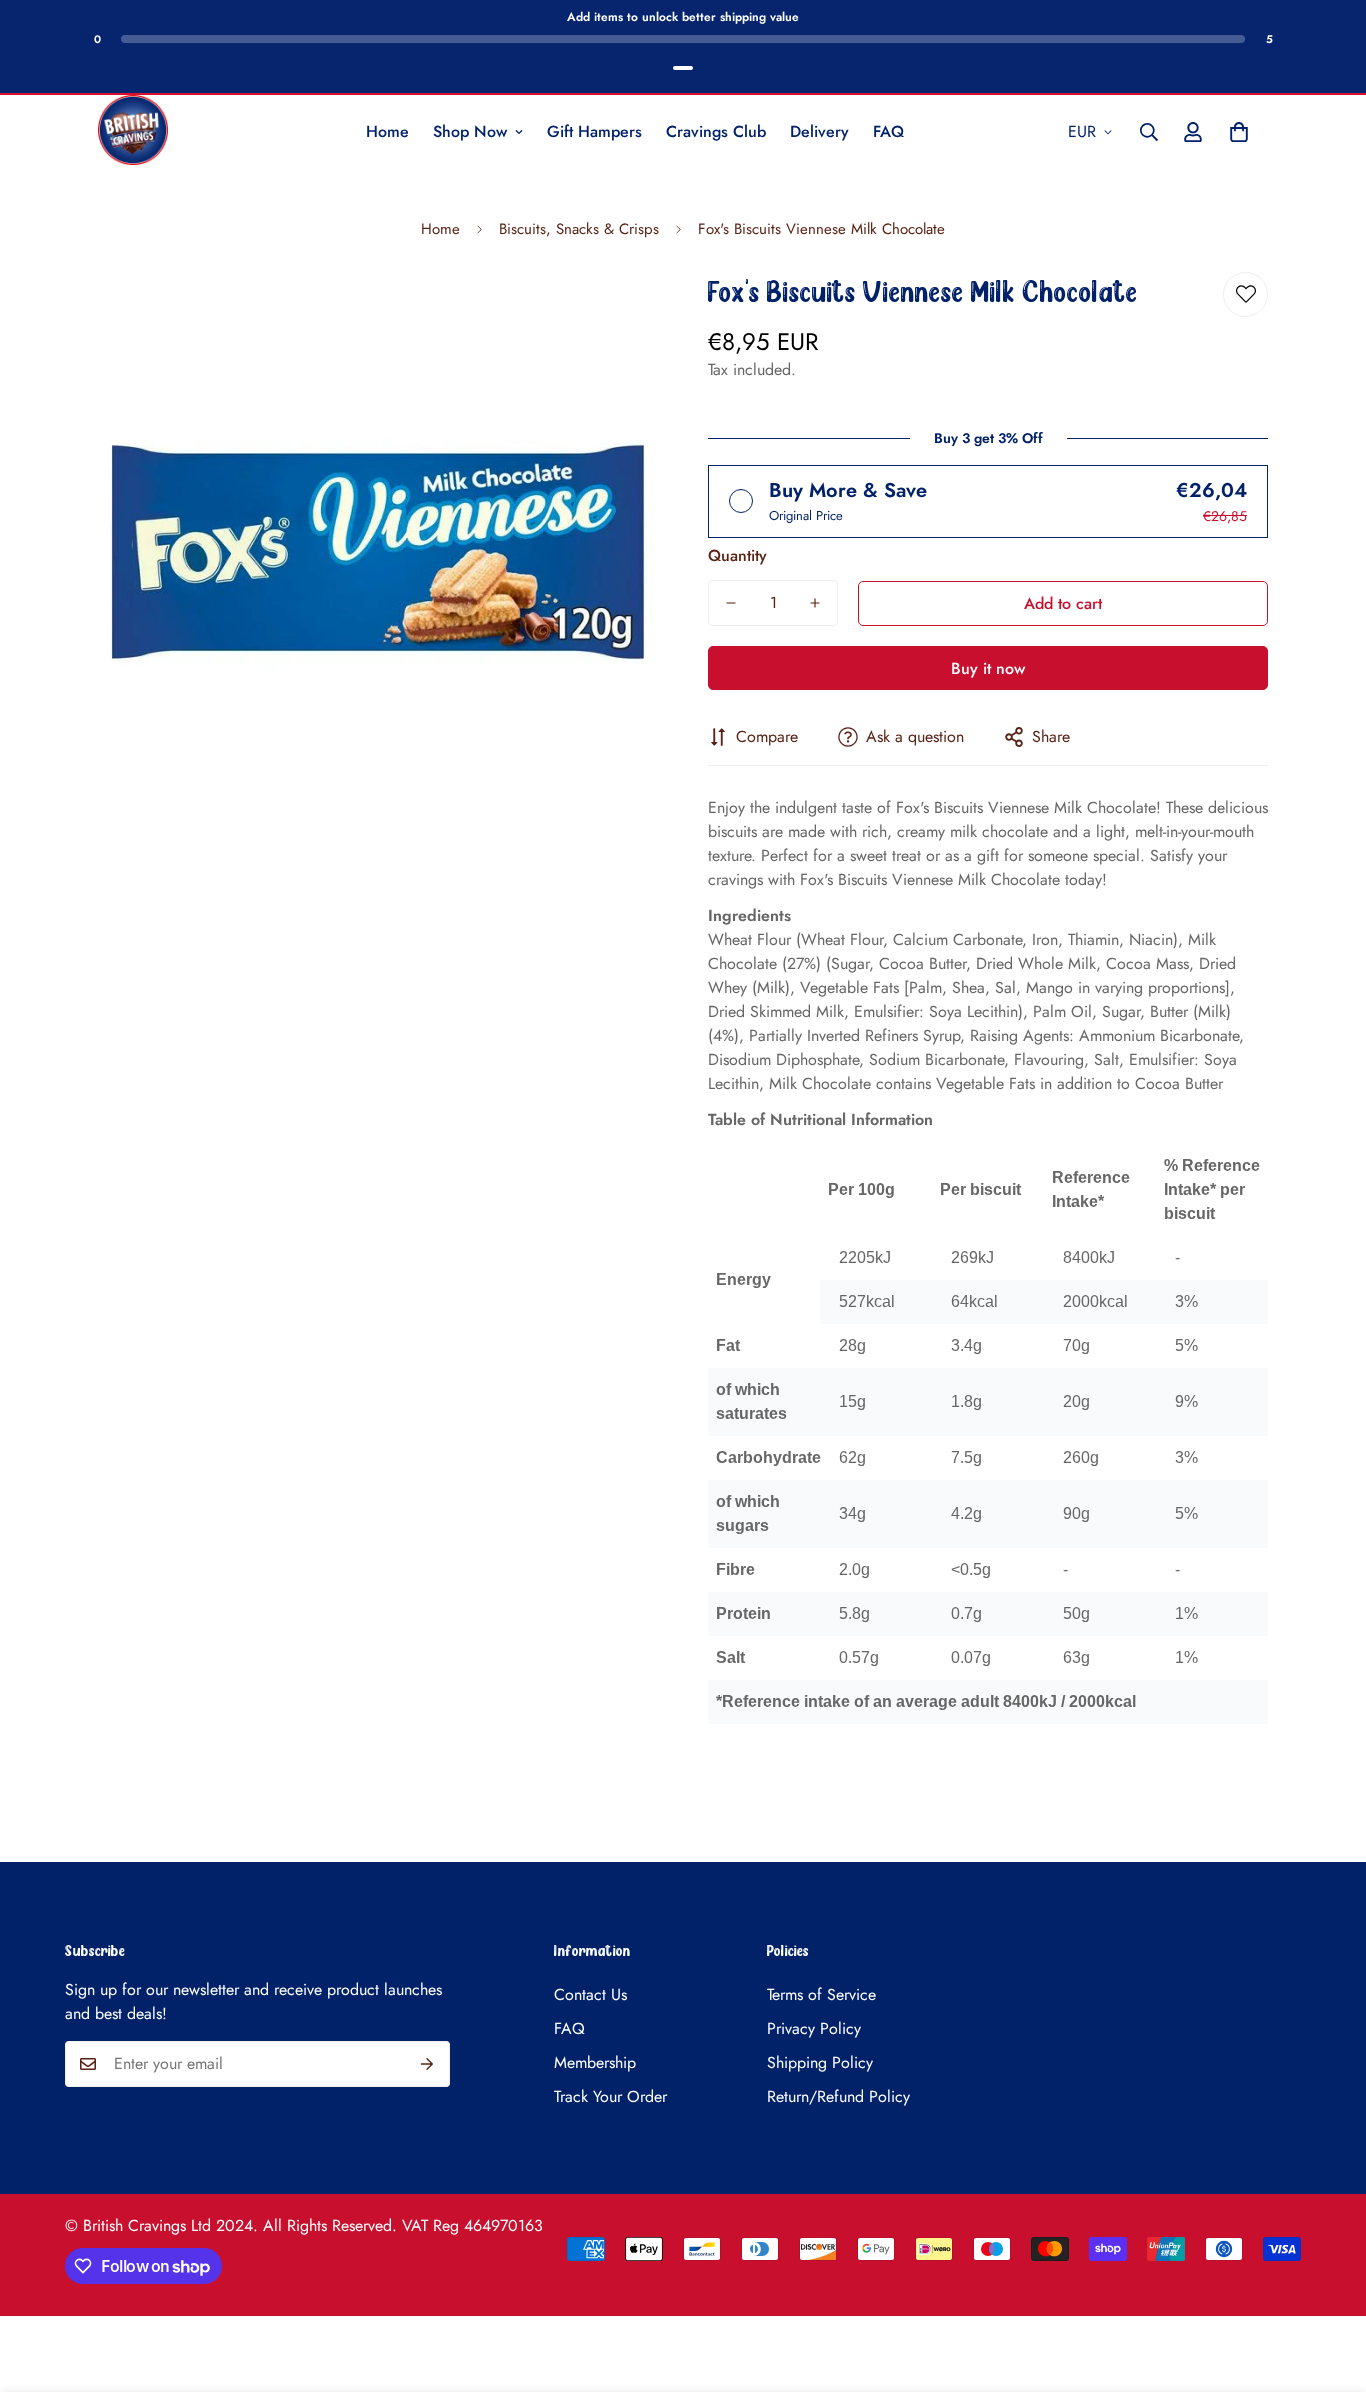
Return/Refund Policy (838, 2096)
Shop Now (470, 131)
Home (387, 131)
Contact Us (590, 1994)
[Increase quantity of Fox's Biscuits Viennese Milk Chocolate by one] (815, 603)
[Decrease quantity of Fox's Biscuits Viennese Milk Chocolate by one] (731, 603)
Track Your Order (610, 2096)
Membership (595, 2062)
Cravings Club (716, 131)
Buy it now (988, 668)
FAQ (888, 131)
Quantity (737, 555)
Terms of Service (821, 1994)
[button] (1239, 132)
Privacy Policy (814, 2028)
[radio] (988, 501)
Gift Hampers (594, 131)
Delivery (819, 131)
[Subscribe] (427, 2064)
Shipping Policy (820, 2062)
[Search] (1149, 132)
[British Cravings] (133, 131)
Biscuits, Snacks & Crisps (579, 229)
